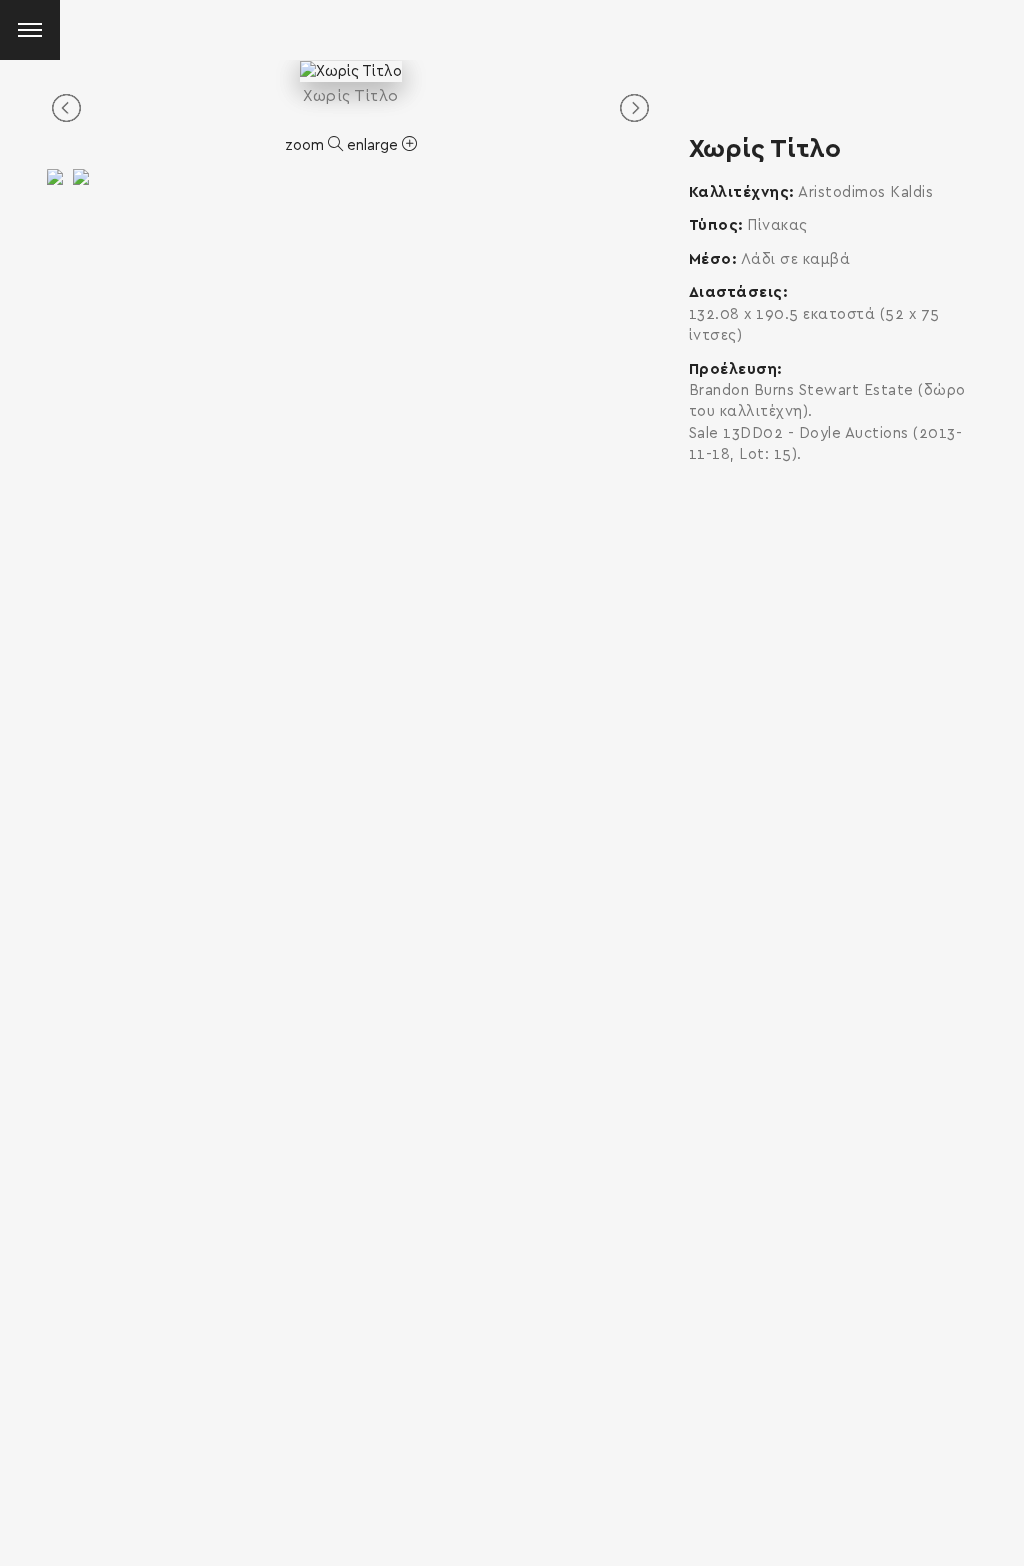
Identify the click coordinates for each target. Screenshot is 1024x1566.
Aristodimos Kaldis (865, 192)
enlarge (374, 145)
